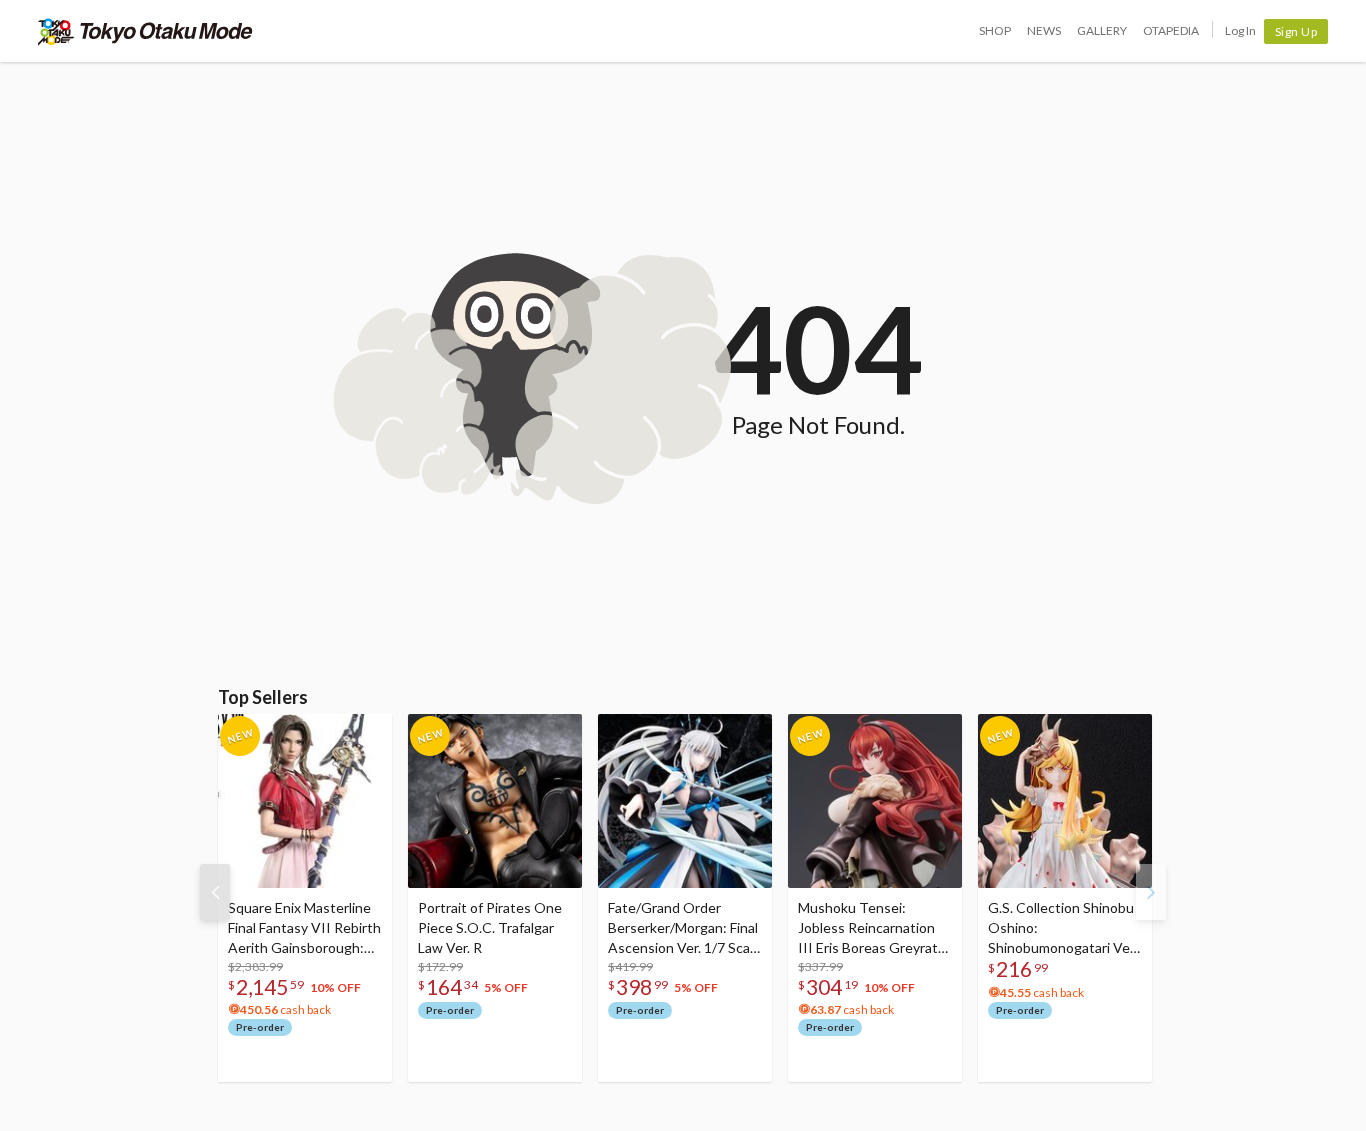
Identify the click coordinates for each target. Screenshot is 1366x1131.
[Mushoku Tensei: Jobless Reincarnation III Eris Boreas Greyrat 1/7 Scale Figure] (875, 801)
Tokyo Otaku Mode (145, 31)
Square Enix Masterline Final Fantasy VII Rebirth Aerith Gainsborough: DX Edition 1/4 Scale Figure (304, 928)
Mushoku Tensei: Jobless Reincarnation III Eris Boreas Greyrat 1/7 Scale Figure (868, 928)
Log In (1240, 30)
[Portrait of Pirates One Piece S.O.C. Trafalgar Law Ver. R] (495, 801)
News (1044, 30)
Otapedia (1171, 30)
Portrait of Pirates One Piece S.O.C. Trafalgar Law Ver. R (490, 927)
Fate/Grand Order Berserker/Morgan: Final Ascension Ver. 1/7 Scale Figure (684, 928)
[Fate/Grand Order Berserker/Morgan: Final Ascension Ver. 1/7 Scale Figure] (685, 801)
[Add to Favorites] (366, 734)
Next (1151, 892)
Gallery (1102, 30)
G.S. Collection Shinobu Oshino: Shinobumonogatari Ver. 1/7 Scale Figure (1062, 928)
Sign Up (1296, 31)
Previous (215, 892)
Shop (995, 30)
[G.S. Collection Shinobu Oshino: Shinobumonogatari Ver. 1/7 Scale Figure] (1065, 801)
